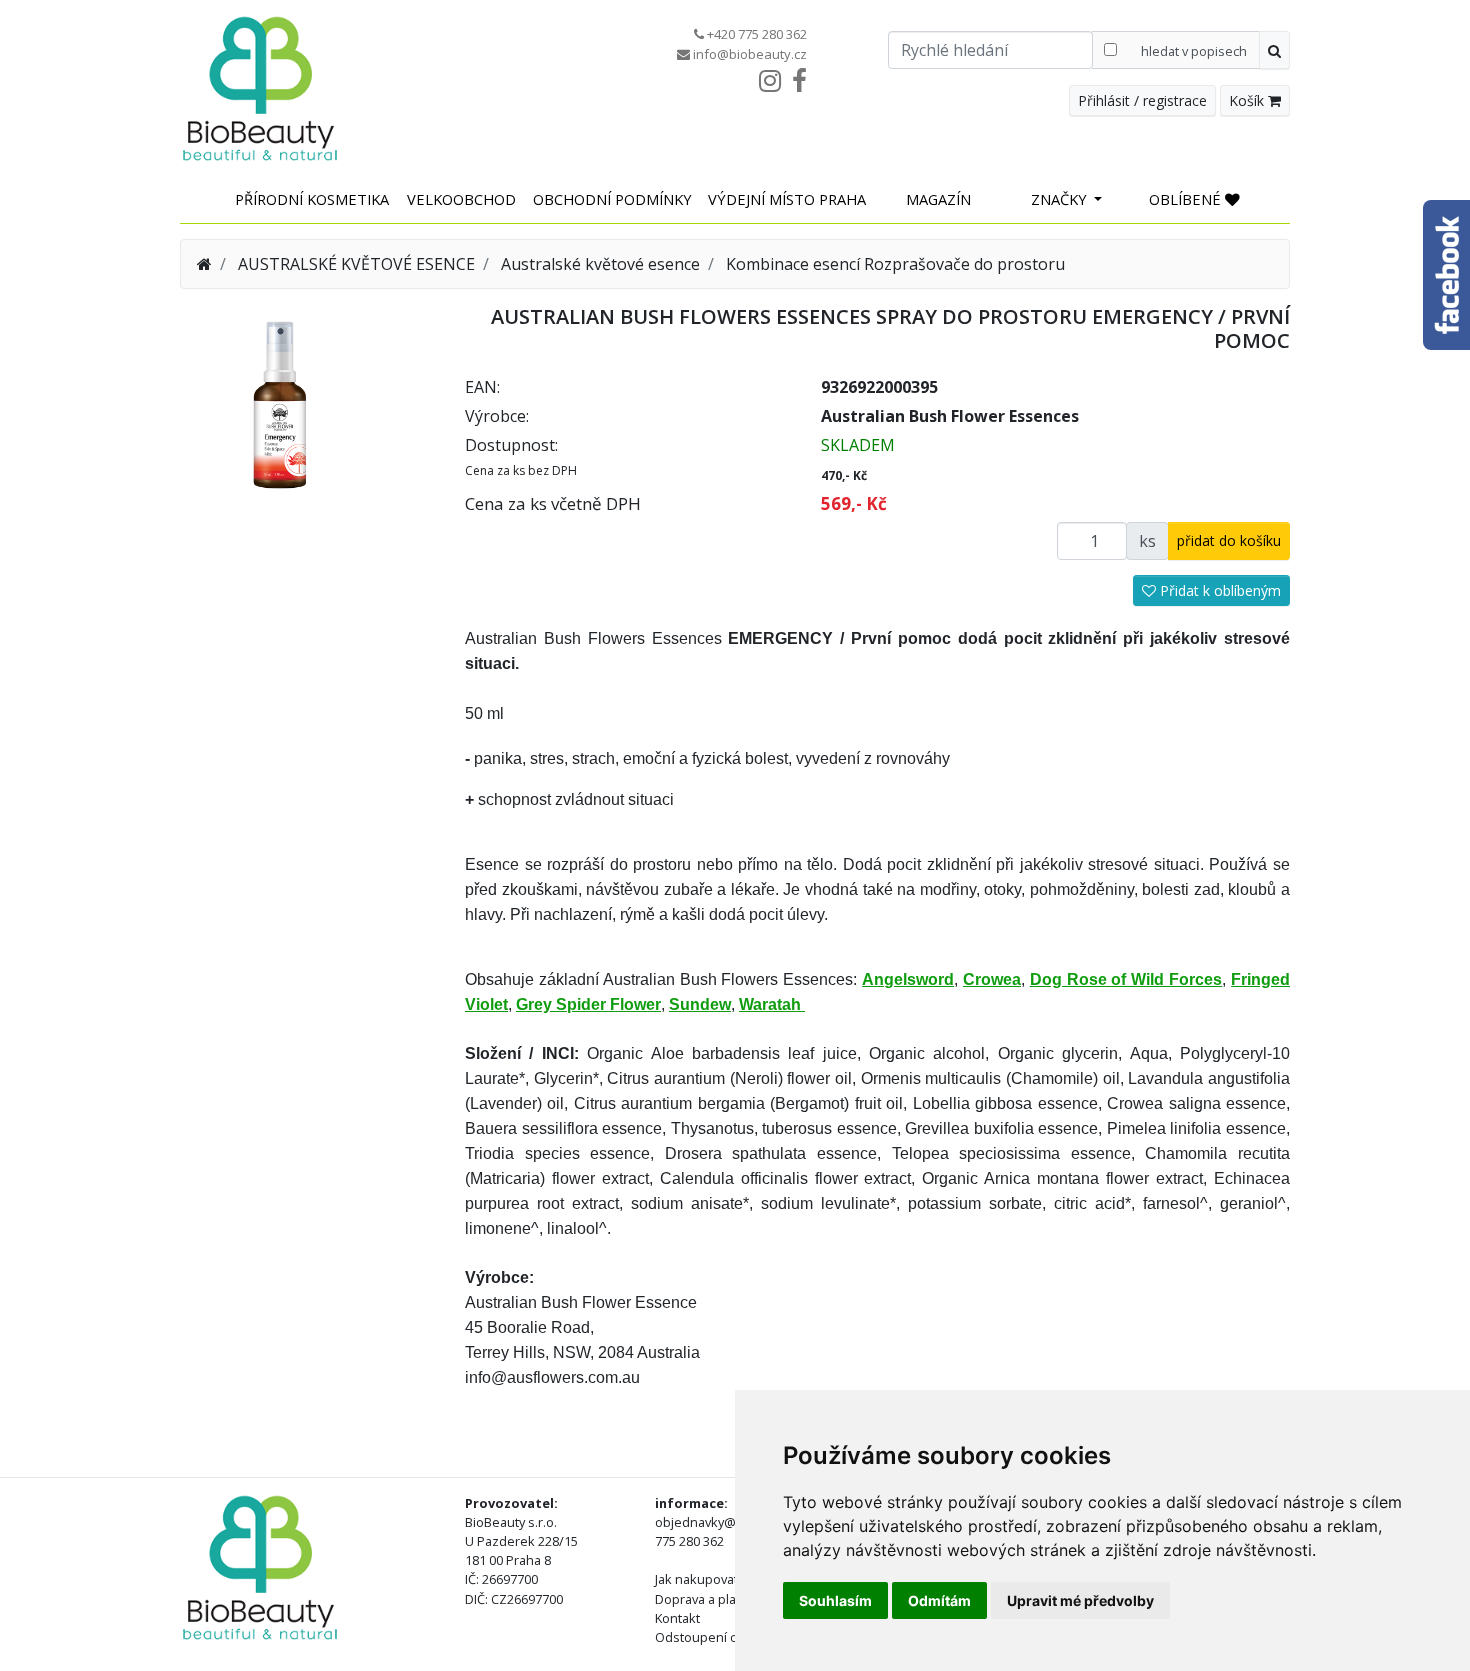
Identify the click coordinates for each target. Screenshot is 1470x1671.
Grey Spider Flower (588, 1004)
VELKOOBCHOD (461, 199)
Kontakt (677, 1618)
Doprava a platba (705, 1599)
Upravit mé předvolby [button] (1080, 1600)
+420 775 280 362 (757, 34)
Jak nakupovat (696, 1579)
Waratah (772, 1004)
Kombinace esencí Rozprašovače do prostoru (895, 264)
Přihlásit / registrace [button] (1142, 100)
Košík (1248, 100)
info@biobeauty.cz (750, 54)
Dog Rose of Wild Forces (1126, 979)
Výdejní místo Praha (787, 199)
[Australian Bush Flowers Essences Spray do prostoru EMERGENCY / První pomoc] (280, 403)
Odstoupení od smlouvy (726, 1637)
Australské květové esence (600, 264)
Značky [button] (1061, 199)
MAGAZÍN (938, 199)
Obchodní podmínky (612, 199)
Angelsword (908, 979)
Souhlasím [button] (835, 1600)
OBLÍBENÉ (1187, 199)
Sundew (700, 1004)
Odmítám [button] (939, 1600)
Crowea (992, 979)
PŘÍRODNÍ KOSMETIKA (312, 199)
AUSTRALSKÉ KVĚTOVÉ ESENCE (356, 264)
